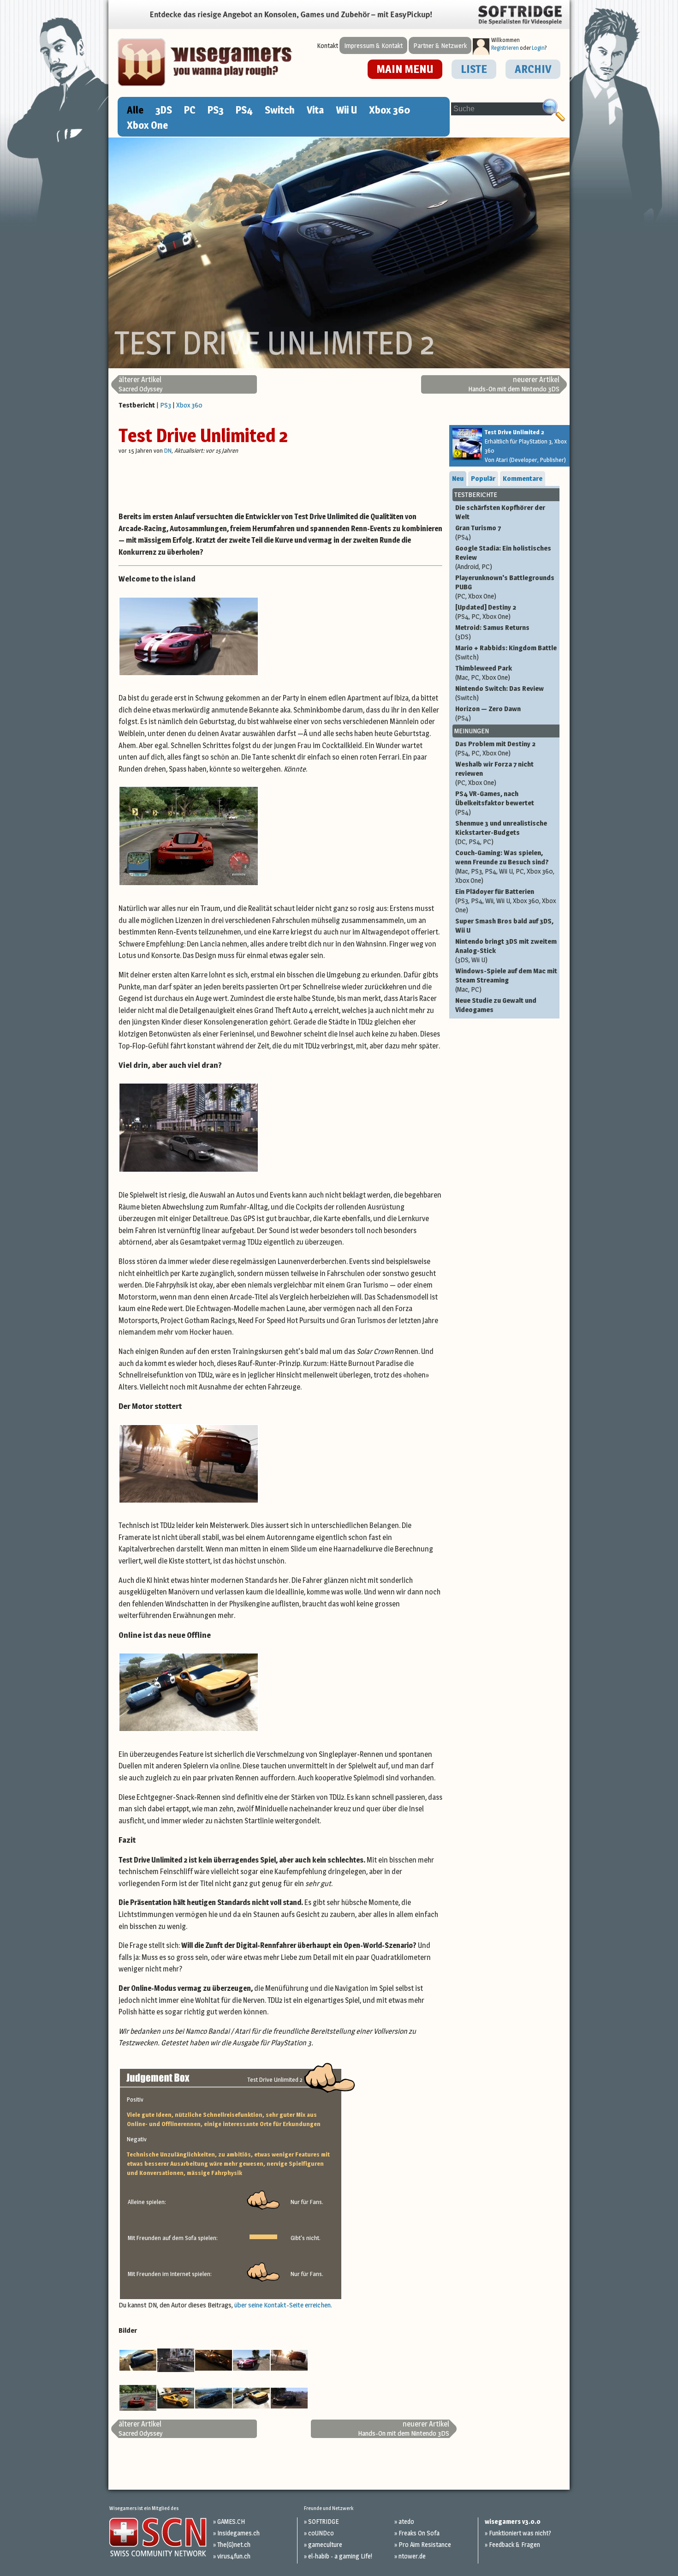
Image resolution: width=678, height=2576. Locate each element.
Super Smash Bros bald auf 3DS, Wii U (504, 926)
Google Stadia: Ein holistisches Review (503, 557)
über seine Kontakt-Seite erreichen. (283, 2305)
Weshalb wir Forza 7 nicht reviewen (494, 773)
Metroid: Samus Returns (492, 632)
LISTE (474, 69)
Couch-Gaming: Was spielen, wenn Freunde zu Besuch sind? (505, 866)
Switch (280, 110)
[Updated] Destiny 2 (486, 612)
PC (190, 110)
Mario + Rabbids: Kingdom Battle (506, 652)
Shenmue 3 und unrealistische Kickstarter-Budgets (501, 832)
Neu (458, 478)
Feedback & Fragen (514, 2544)
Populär (483, 478)
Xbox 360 (390, 110)
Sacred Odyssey (140, 384)
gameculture (325, 2544)
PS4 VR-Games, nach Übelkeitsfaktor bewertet (495, 803)
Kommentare (523, 478)
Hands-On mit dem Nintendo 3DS (514, 384)
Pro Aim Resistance (425, 2544)
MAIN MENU (405, 69)
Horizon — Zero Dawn (488, 713)
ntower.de (412, 2556)
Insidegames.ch (238, 2533)
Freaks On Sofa (419, 2533)
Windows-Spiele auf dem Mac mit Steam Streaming (506, 980)
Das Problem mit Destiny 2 (495, 748)
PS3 (216, 110)
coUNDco (321, 2533)
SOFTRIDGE (323, 2521)
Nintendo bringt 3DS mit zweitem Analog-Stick (506, 950)
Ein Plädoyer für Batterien (506, 901)
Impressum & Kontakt (373, 45)
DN (168, 450)
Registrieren (505, 48)
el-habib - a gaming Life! (340, 2556)
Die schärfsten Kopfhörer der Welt (500, 512)
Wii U (346, 110)
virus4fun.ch (234, 2556)
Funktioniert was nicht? (520, 2533)
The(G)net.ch (234, 2544)
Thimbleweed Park (484, 673)
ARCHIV (533, 69)
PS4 (244, 110)
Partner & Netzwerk (440, 45)
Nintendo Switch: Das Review (500, 693)
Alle (135, 110)
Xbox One (147, 125)
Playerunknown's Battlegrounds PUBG (505, 587)
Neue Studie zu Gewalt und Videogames (496, 1005)
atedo (406, 2521)
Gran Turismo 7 (478, 532)
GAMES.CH (231, 2521)
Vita (315, 110)
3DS (164, 110)
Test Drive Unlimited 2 (203, 435)
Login (538, 48)
